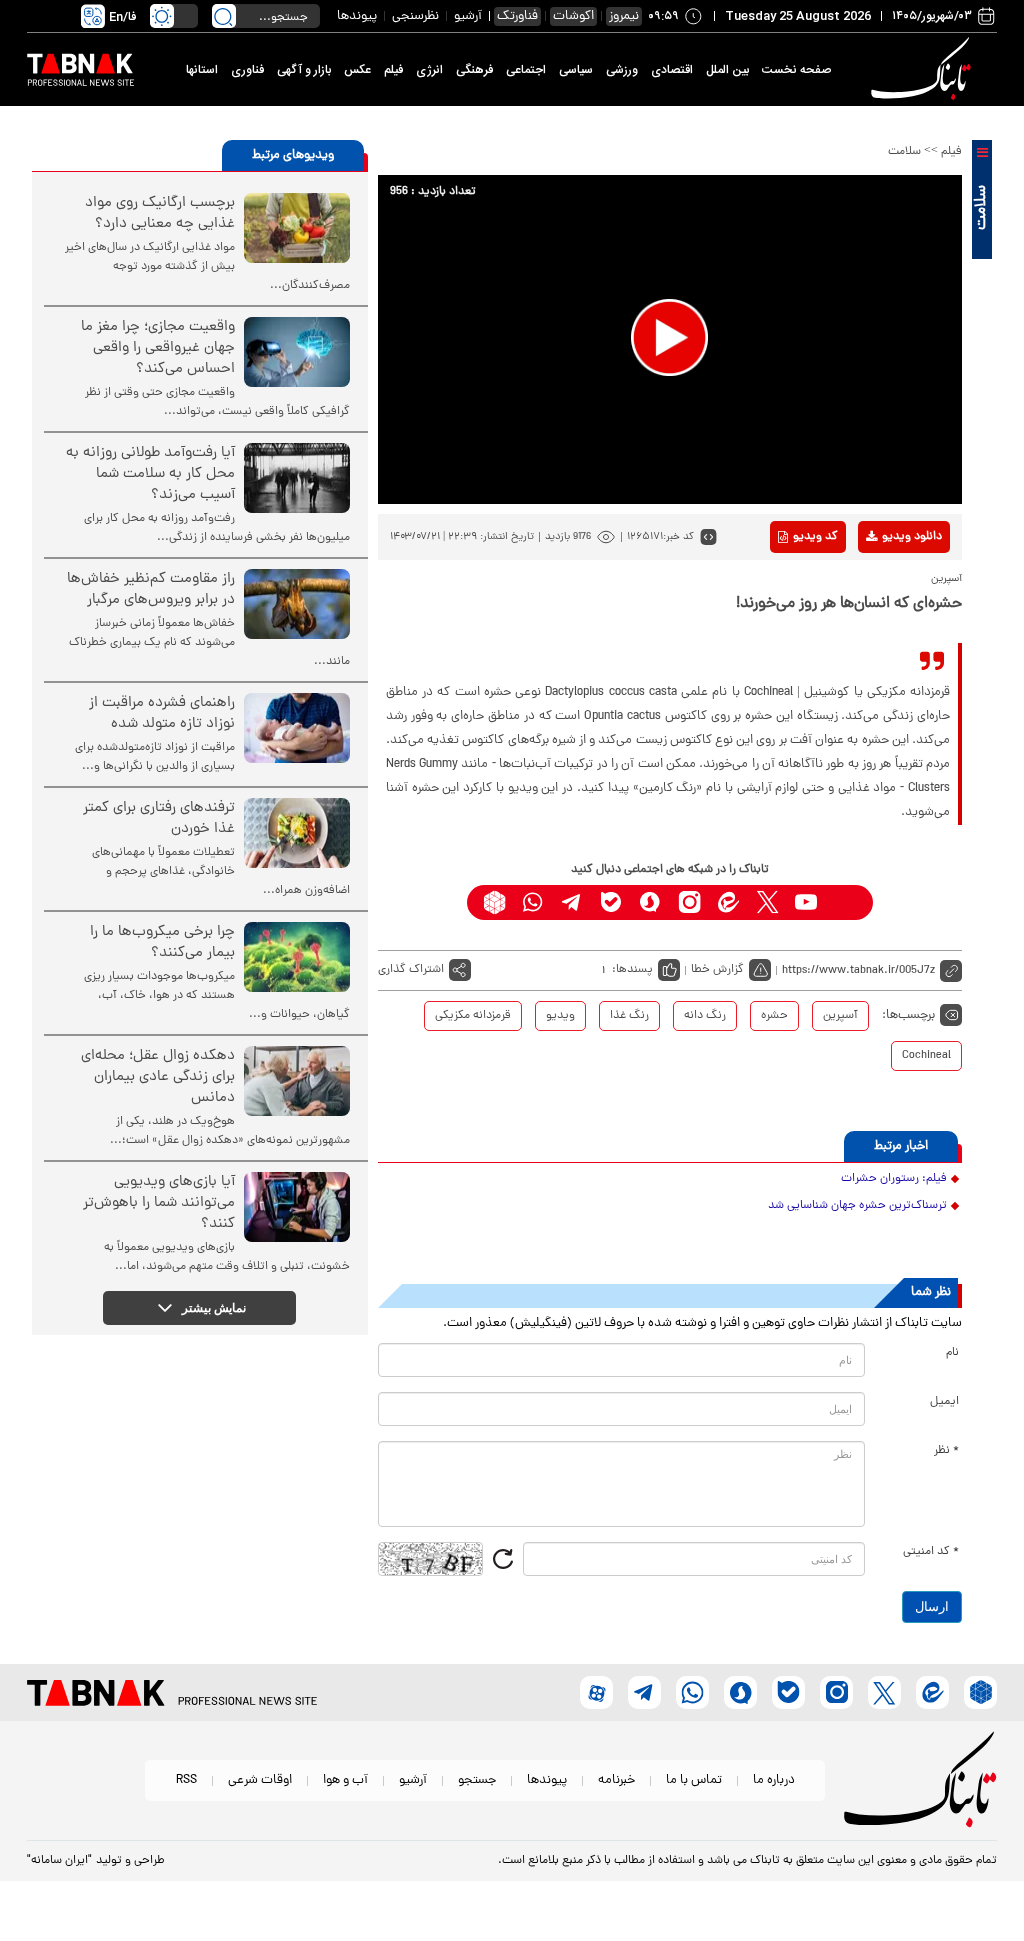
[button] (669, 337)
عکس (357, 70)
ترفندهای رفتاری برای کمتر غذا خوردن (159, 819)
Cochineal (926, 1056)
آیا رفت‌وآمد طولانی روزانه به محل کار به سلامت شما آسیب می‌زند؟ (150, 474)
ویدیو (560, 1016)
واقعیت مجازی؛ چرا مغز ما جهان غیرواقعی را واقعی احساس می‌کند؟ (158, 348)
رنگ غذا (629, 1016)
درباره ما (774, 1780)
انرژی (429, 70)
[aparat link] (845, 902)
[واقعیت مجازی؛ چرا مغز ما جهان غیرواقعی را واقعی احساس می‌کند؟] (297, 352)
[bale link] (611, 902)
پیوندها (357, 16)
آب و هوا (345, 1780)
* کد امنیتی (931, 1552)
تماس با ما (694, 1780)
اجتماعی (526, 70)
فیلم (393, 70)
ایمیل (944, 1402)
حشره (774, 1016)
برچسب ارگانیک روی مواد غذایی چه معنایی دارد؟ (160, 214)
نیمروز (624, 16)
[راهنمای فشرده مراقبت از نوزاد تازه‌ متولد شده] (297, 728)
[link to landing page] (924, 69)
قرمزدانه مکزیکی (473, 1016)
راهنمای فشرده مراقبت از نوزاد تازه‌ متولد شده (162, 714)
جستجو (477, 1780)
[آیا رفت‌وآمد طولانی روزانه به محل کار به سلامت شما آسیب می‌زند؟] (297, 478)
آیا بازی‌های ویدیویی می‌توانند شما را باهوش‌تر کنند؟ (159, 1203)
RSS (186, 1780)
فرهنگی (474, 70)
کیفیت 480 (880, 620)
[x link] (767, 902)
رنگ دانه (705, 1016)
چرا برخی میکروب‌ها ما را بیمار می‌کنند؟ (162, 943)
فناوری (247, 70)
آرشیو (468, 16)
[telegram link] (572, 902)
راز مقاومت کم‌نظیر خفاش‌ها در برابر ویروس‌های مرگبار (151, 590)
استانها (202, 70)
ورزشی (622, 70)
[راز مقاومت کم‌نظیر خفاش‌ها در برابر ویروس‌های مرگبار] (297, 604)
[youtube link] (806, 902)
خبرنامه (616, 1780)
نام (952, 1353)
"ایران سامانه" (59, 1861)
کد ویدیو (815, 537)
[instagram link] (689, 902)
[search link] (224, 16)
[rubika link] (494, 902)
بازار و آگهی (304, 70)
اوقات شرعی (260, 1780)
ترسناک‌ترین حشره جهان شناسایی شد (857, 1206)
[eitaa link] (728, 902)
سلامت (904, 152)
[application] (670, 339)
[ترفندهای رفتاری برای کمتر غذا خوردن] (297, 833)
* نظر (946, 1451)
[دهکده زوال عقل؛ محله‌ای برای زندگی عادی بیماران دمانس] (297, 1081)
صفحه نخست (796, 70)
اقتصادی (672, 70)
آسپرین (840, 1016)
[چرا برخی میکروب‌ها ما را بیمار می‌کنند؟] (297, 957)
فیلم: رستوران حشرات (894, 1179)
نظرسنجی (415, 16)
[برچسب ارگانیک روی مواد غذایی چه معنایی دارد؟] (297, 228)
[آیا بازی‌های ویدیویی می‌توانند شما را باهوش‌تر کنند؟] (297, 1207)
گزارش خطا (717, 970)
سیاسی (576, 70)
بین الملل (727, 70)
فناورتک (517, 16)
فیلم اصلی (880, 589)
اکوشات (573, 16)
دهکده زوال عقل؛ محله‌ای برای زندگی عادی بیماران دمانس (158, 1077)
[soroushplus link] (650, 902)
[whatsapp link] (533, 902)
